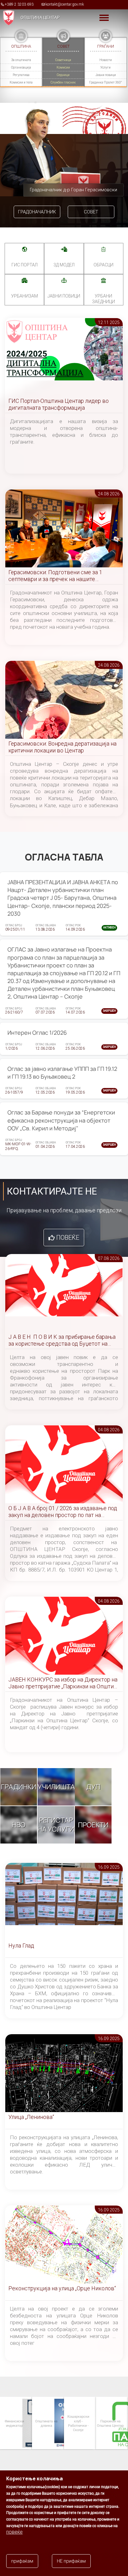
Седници (63, 75)
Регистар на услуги (56, 1825)
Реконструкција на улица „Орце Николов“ (62, 2288)
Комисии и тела (21, 82)
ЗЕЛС (110, 2423)
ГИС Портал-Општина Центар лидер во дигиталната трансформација (59, 404)
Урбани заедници (103, 299)
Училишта (56, 1787)
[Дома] (7, 17)
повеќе (14, 2532)
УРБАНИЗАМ (25, 296)
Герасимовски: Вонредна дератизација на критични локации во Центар (62, 747)
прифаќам (22, 2561)
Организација (21, 67)
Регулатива (21, 75)
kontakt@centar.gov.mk (65, 4)
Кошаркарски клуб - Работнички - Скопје (46, 2423)
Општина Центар (40, 17)
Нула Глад (21, 1946)
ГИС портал (25, 265)
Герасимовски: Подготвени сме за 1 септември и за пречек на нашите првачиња (55, 576)
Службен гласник (63, 82)
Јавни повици (106, 75)
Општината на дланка (14, 2423)
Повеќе (68, 1238)
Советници (63, 60)
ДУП (93, 1787)
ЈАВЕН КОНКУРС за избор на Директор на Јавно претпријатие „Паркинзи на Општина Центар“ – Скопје (64, 1683)
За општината (21, 60)
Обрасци (103, 265)
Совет (91, 212)
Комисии (63, 67)
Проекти (93, 1825)
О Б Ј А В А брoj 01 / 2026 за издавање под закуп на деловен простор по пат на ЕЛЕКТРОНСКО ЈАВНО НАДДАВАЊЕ (63, 1512)
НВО (19, 1825)
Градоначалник (37, 212)
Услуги (105, 67)
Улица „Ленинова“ (31, 2117)
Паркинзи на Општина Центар (78, 2423)
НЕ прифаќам (71, 2561)
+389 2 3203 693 (19, 4)
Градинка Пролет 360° (105, 82)
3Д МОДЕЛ (64, 265)
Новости (106, 60)
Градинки (19, 1787)
